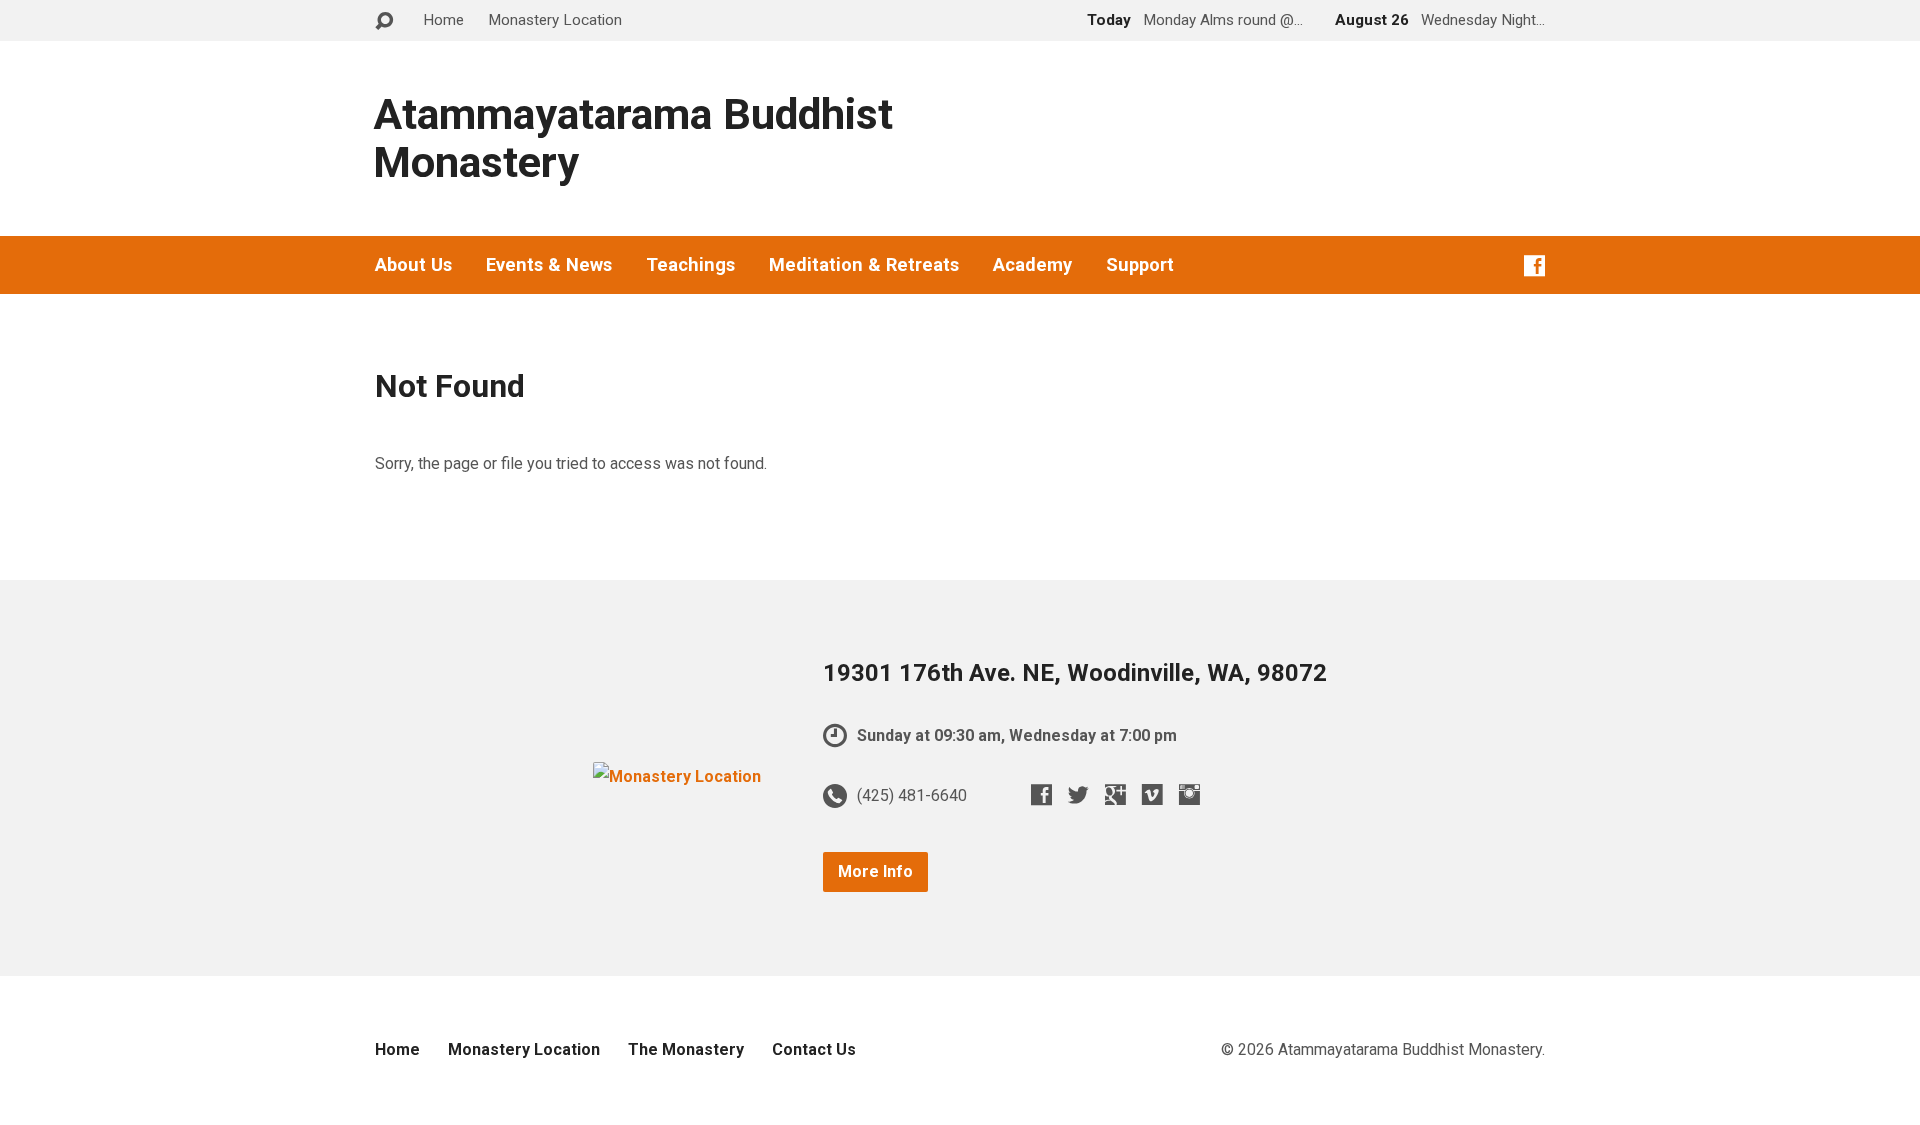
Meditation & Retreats (864, 265)
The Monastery (686, 1049)
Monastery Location (555, 20)
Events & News (549, 265)
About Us (413, 265)
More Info (875, 871)
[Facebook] (1534, 265)
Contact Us (814, 1049)
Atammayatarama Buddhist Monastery (633, 138)
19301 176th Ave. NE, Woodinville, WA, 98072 (1075, 673)
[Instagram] (1189, 794)
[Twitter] (1078, 794)
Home (443, 20)
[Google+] (1115, 794)
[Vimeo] (1152, 794)
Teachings (690, 265)
